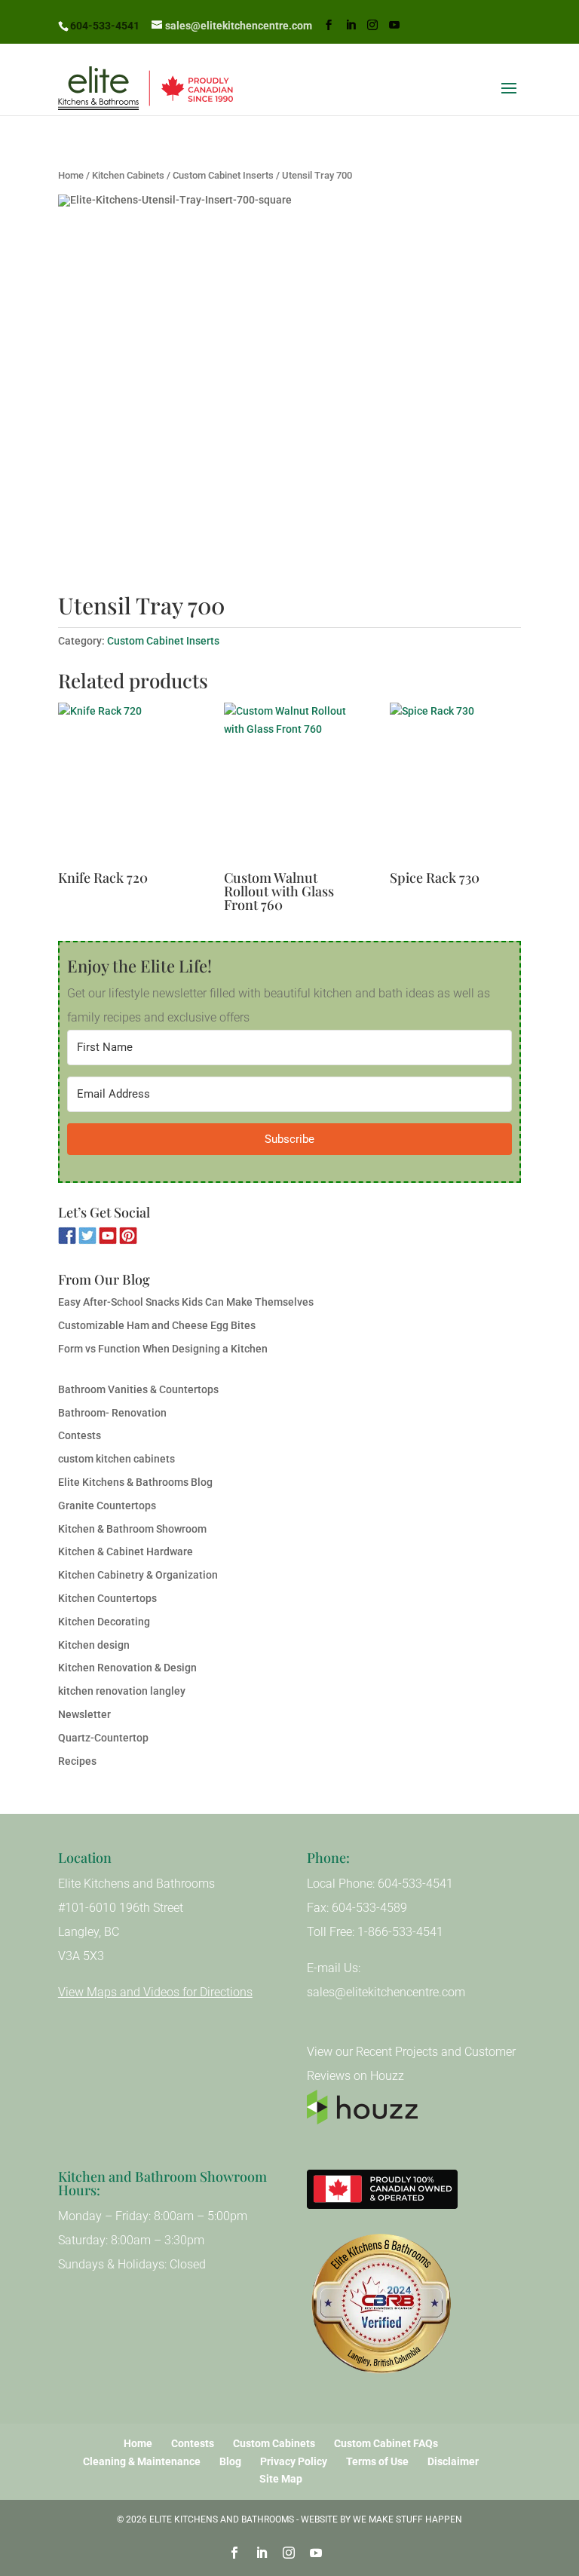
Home (71, 175)
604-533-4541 (105, 26)
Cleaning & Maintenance (142, 2461)
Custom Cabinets (274, 2443)
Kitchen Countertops (107, 1598)
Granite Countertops (107, 1505)
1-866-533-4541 (400, 1932)
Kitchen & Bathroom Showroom (132, 1529)
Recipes (77, 1761)
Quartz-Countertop (103, 1738)
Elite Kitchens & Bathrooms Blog (135, 1482)
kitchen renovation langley (122, 1691)
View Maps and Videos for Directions (155, 1992)
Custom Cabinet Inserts (223, 175)
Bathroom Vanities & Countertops (138, 1389)
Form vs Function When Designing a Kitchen (163, 1349)
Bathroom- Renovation (112, 1413)
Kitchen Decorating (104, 1622)
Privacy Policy (294, 2461)
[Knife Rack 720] (124, 785)
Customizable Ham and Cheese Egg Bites (157, 1325)
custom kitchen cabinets (116, 1459)
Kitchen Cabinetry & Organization (138, 1575)
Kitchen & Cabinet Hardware (126, 1551)
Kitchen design (94, 1645)
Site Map (281, 2479)
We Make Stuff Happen (407, 2519)
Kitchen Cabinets (128, 175)
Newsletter (84, 1714)
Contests (80, 1435)
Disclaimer (453, 2461)
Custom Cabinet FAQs (386, 2443)
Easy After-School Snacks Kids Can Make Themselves (186, 1302)
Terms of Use (377, 2461)
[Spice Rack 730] (455, 785)
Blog (230, 2461)
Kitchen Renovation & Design (127, 1668)
